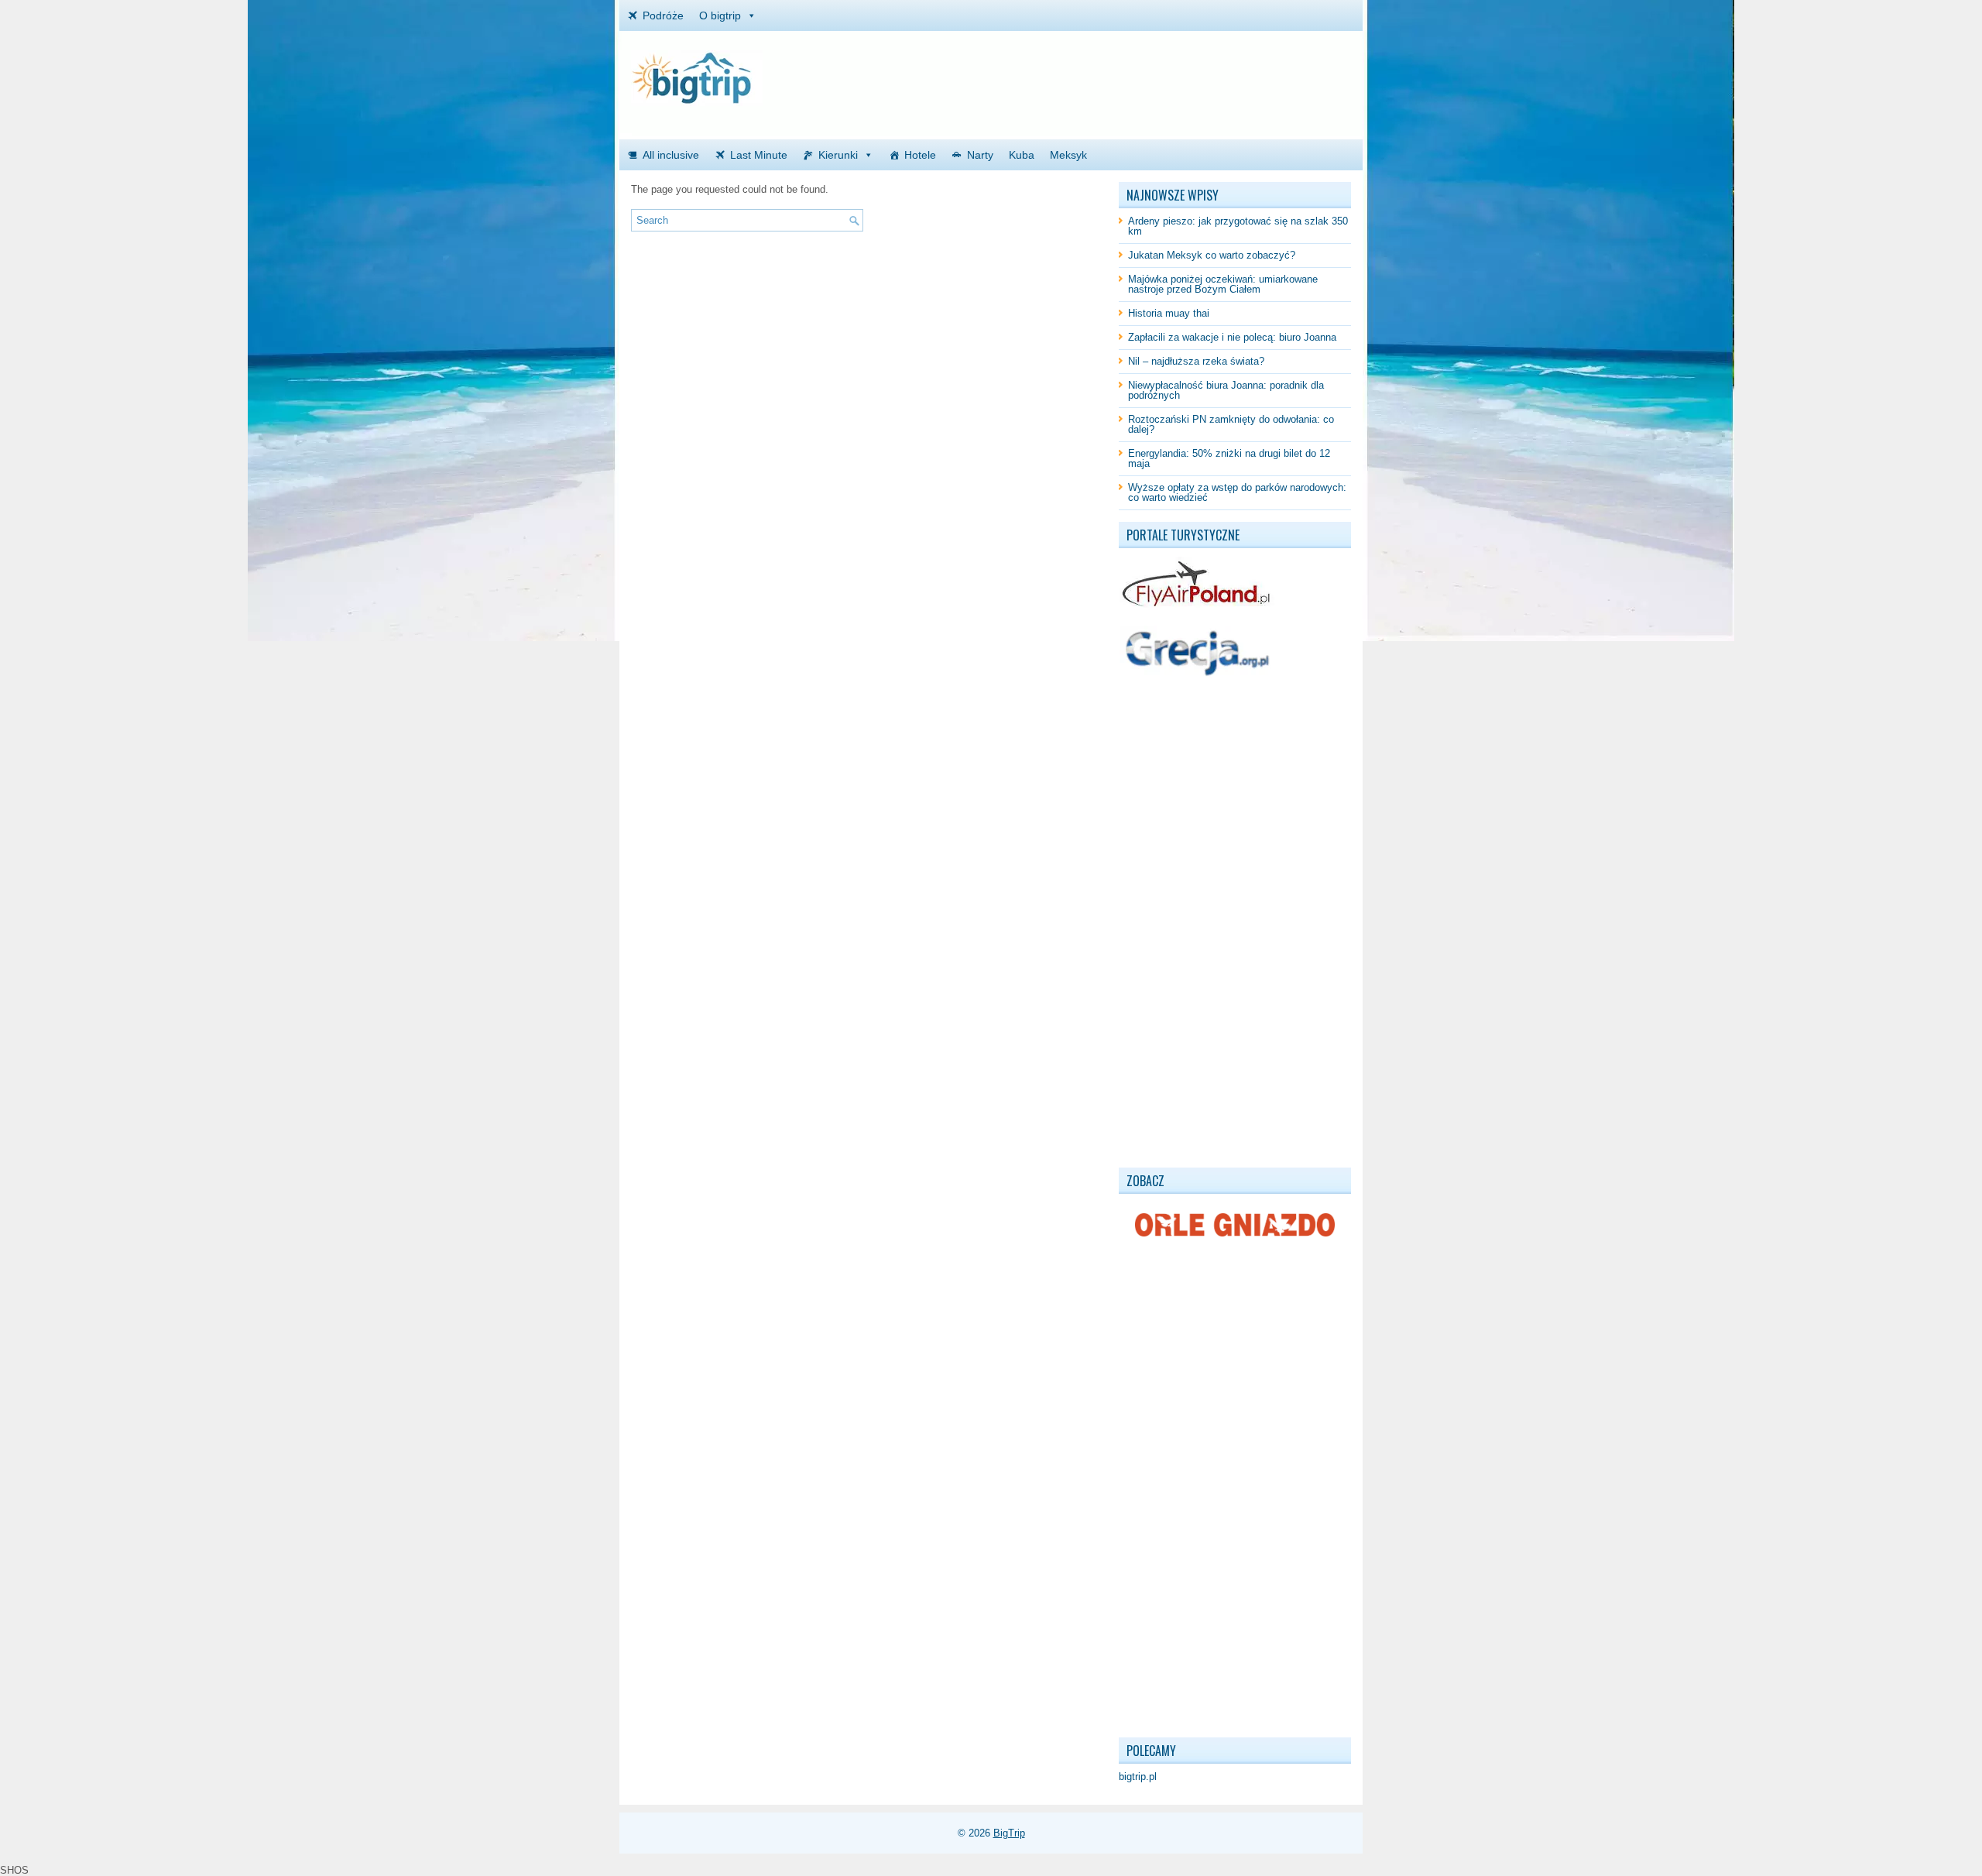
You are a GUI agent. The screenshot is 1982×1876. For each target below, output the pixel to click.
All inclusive (671, 155)
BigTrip (1009, 1833)
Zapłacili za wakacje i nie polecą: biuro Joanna (1232, 337)
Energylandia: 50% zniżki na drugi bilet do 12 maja (1229, 458)
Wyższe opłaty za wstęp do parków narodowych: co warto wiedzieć (1237, 492)
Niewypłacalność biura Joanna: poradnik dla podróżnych (1226, 390)
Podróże (663, 15)
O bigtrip (720, 15)
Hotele (920, 155)
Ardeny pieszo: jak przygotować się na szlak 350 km (1238, 226)
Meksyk (1068, 155)
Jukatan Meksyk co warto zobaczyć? (1212, 255)
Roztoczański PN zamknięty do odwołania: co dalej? (1231, 424)
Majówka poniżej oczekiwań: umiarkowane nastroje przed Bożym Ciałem (1223, 284)
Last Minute (759, 155)
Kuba (1022, 155)
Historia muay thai (1169, 313)
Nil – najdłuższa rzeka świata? (1196, 361)
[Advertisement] (1170, 74)
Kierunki (838, 155)
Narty (980, 155)
